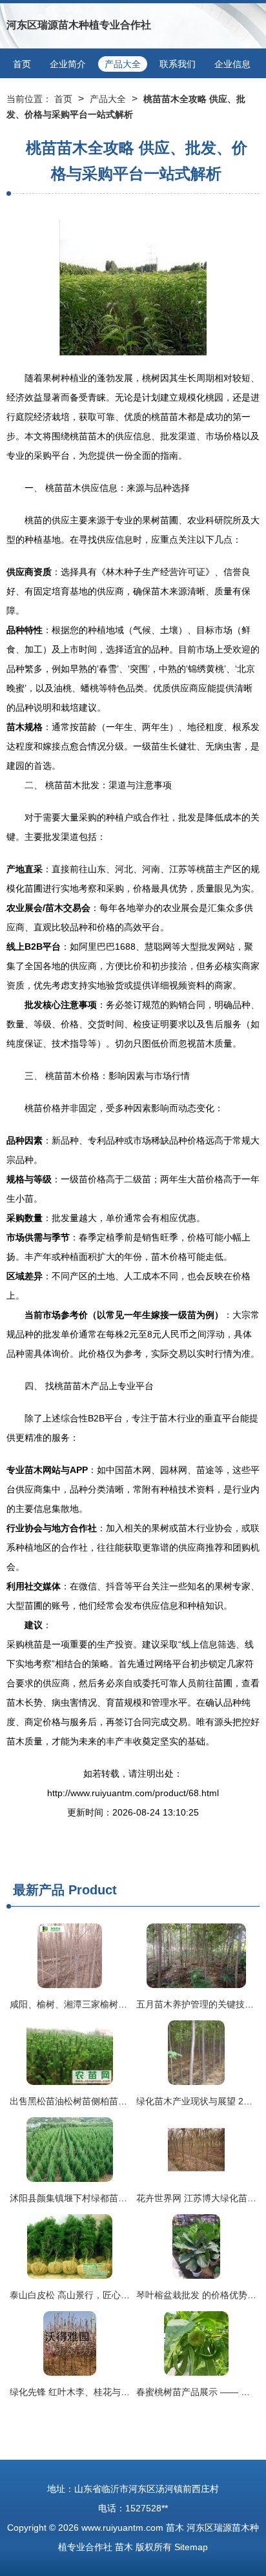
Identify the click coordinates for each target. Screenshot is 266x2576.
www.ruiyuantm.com (122, 2528)
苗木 (175, 2528)
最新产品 (39, 1890)
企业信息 (232, 64)
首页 (22, 64)
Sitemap (191, 2547)
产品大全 (123, 64)
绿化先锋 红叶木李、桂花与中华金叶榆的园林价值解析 (119, 2392)
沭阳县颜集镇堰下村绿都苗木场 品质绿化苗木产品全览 (119, 2198)
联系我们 (178, 64)
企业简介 (68, 64)
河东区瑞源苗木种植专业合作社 (79, 25)
